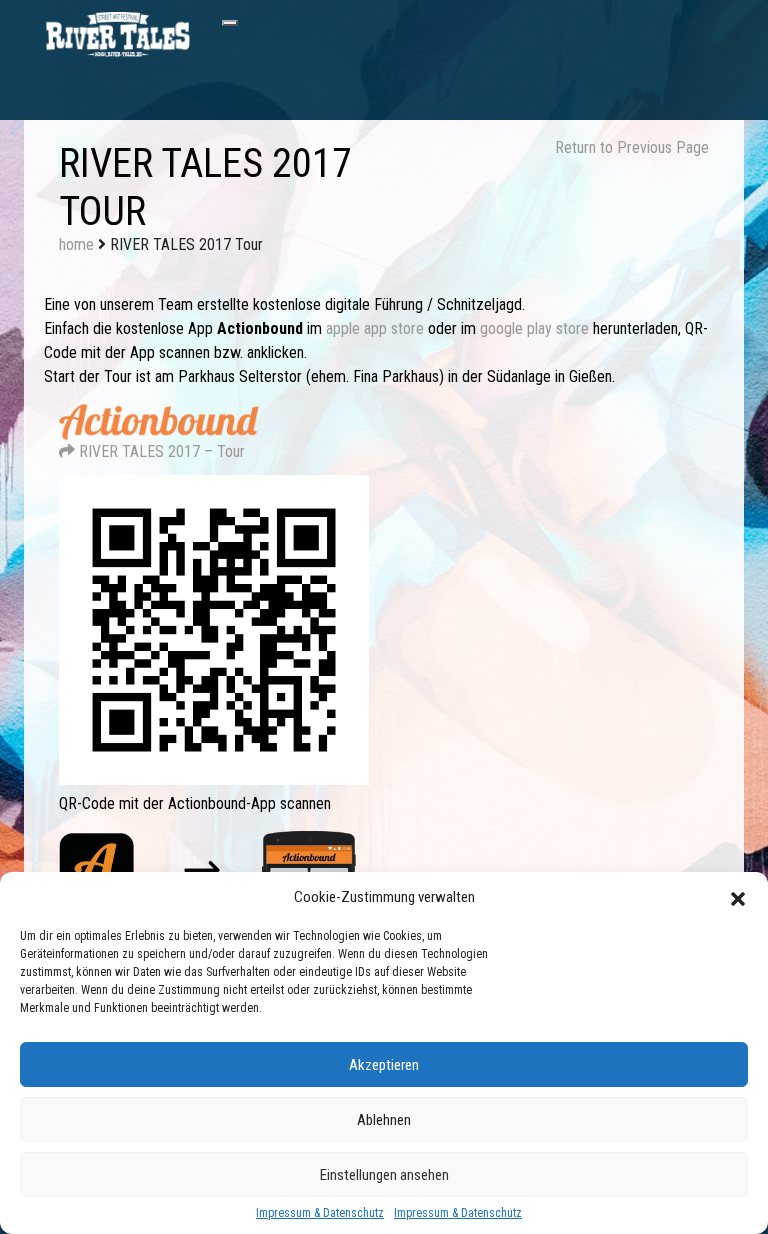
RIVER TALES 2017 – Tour (160, 451)
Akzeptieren (384, 1065)
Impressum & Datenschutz (320, 1213)
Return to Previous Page (632, 147)
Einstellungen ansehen (384, 1175)
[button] (738, 897)
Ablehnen (384, 1120)
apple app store (375, 328)
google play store (534, 328)
